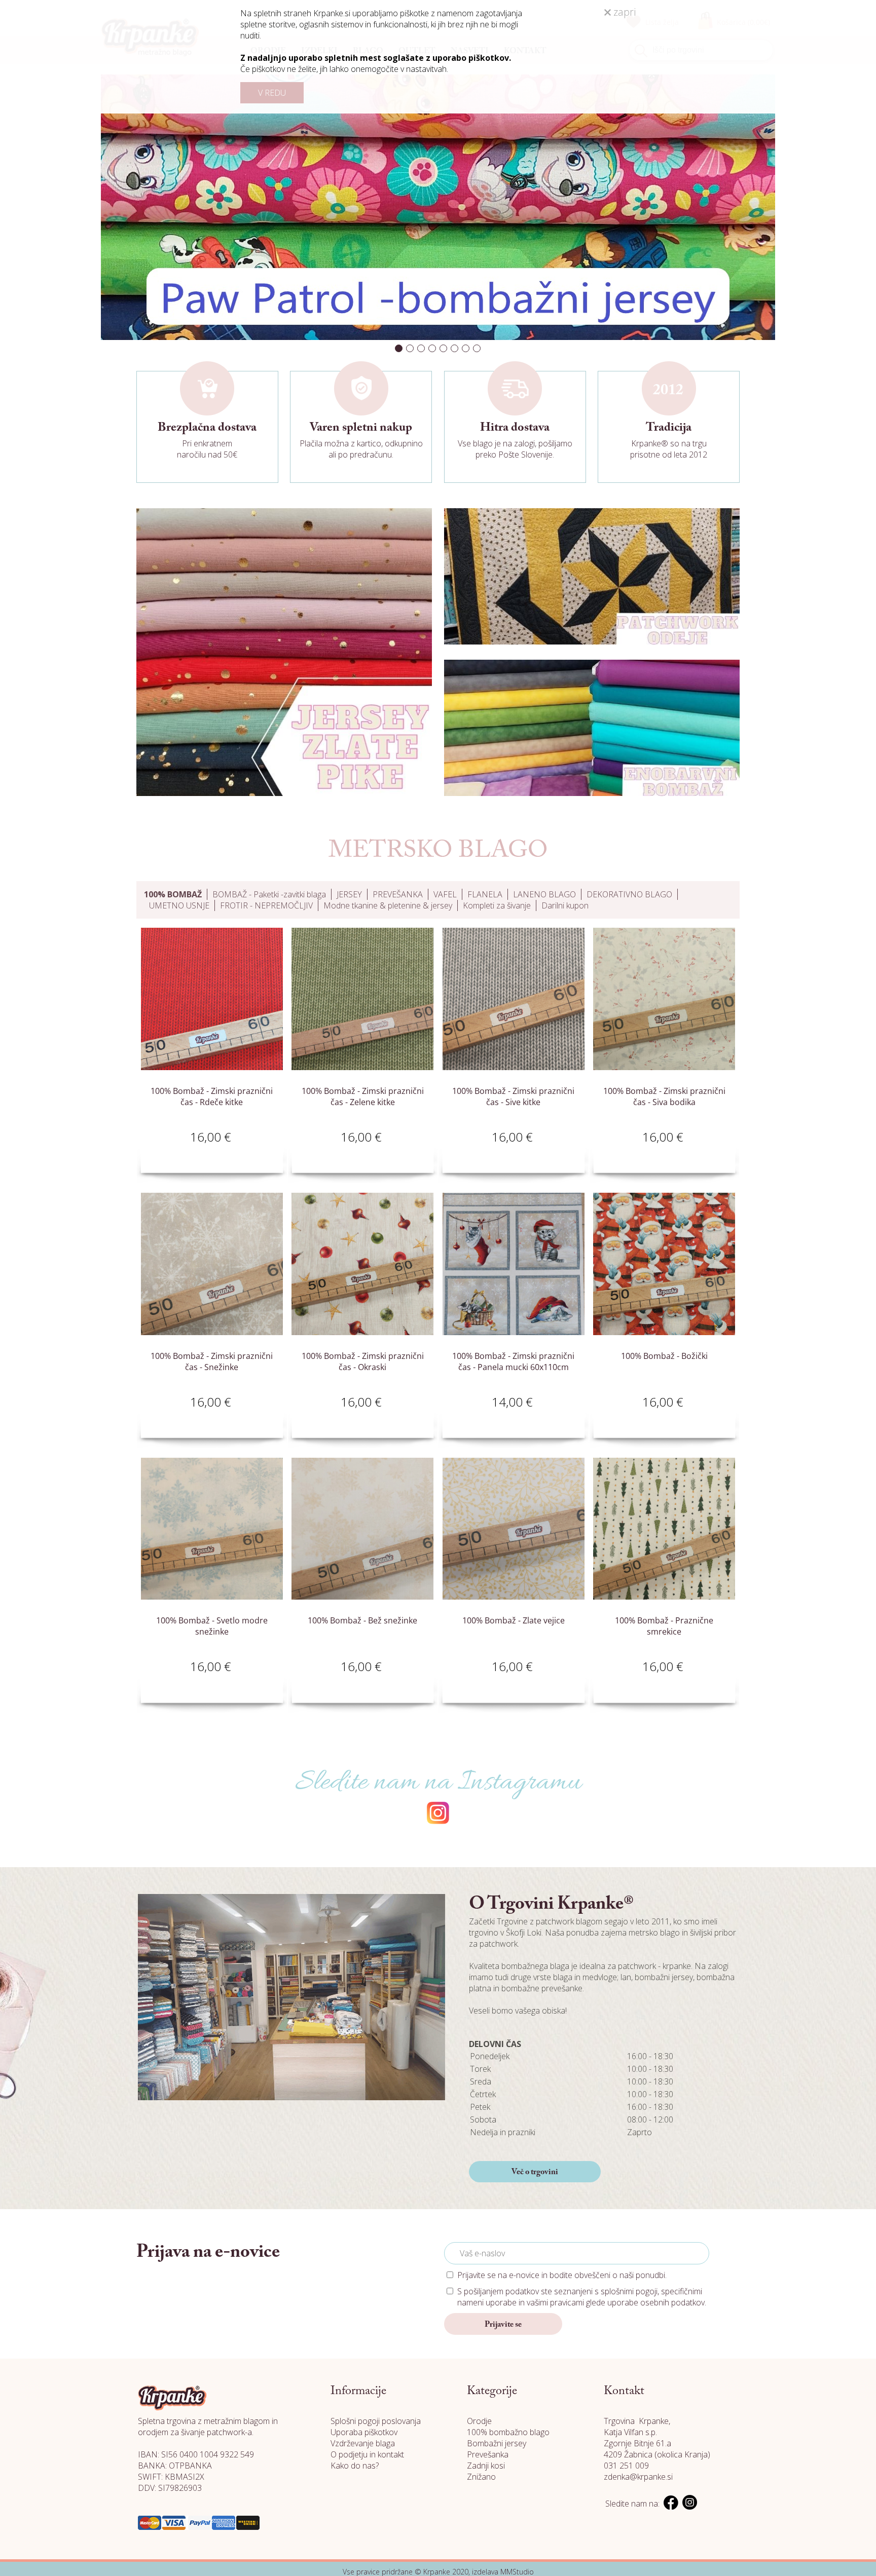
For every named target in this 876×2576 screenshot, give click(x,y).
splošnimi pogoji (629, 2291)
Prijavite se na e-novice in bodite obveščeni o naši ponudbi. (562, 2275)
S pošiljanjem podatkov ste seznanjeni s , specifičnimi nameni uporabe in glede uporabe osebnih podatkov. (582, 2297)
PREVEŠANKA (398, 894)
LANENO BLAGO (544, 894)
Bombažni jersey (497, 2443)
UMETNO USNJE (179, 905)
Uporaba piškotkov (364, 2432)
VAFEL (445, 894)
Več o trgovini (535, 2172)
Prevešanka (488, 2454)
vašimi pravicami (555, 2302)
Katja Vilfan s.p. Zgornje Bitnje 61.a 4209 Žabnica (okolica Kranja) (657, 2443)
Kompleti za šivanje (497, 905)
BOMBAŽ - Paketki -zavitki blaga (269, 894)
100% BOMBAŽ (173, 894)
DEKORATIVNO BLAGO (629, 894)
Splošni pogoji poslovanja (376, 2421)
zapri (623, 12)
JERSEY (349, 894)
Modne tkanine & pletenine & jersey (388, 905)
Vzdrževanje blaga (363, 2443)
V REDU (272, 93)
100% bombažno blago (508, 2432)
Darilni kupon (565, 905)
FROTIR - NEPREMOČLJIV (266, 905)
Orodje (479, 2421)
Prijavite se (503, 2325)
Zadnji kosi (486, 2466)
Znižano (481, 2477)
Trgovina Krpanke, (637, 2421)
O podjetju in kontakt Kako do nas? (367, 2460)
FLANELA (485, 894)
